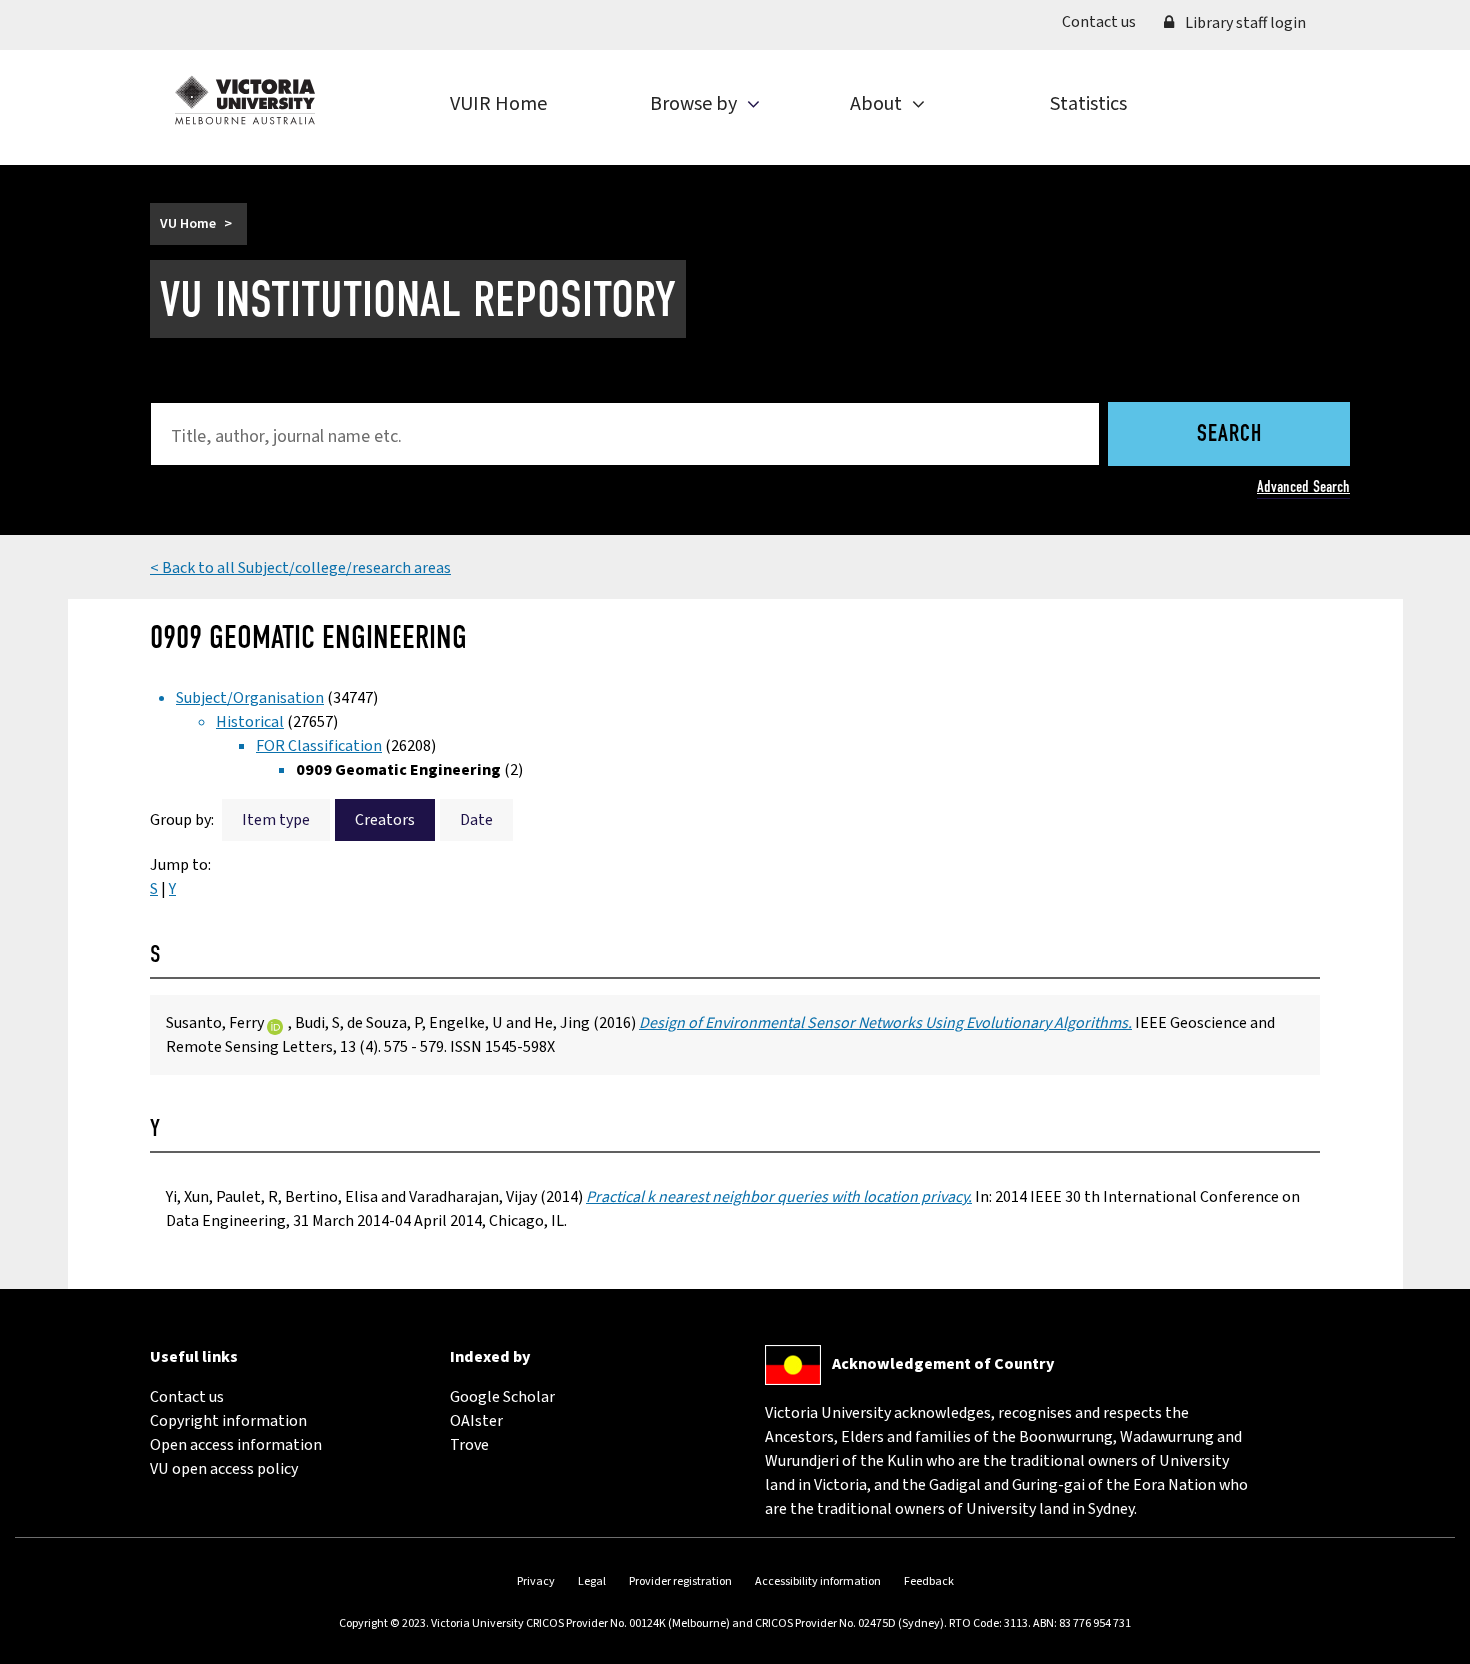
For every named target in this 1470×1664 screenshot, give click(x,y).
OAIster (476, 1421)
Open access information (236, 1445)
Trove (469, 1445)
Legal (592, 1581)
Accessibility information (818, 1581)
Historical (250, 722)
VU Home (188, 224)
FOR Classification (319, 746)
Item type (276, 820)
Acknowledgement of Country (943, 1364)
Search (1229, 435)
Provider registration (680, 1581)
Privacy (536, 1581)
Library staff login (1244, 23)
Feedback (929, 1581)
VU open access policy (224, 1469)
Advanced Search (1303, 486)
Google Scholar (502, 1397)
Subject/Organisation (250, 698)
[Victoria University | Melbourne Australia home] (245, 100)
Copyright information (228, 1421)
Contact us (1106, 21)
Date (476, 820)
